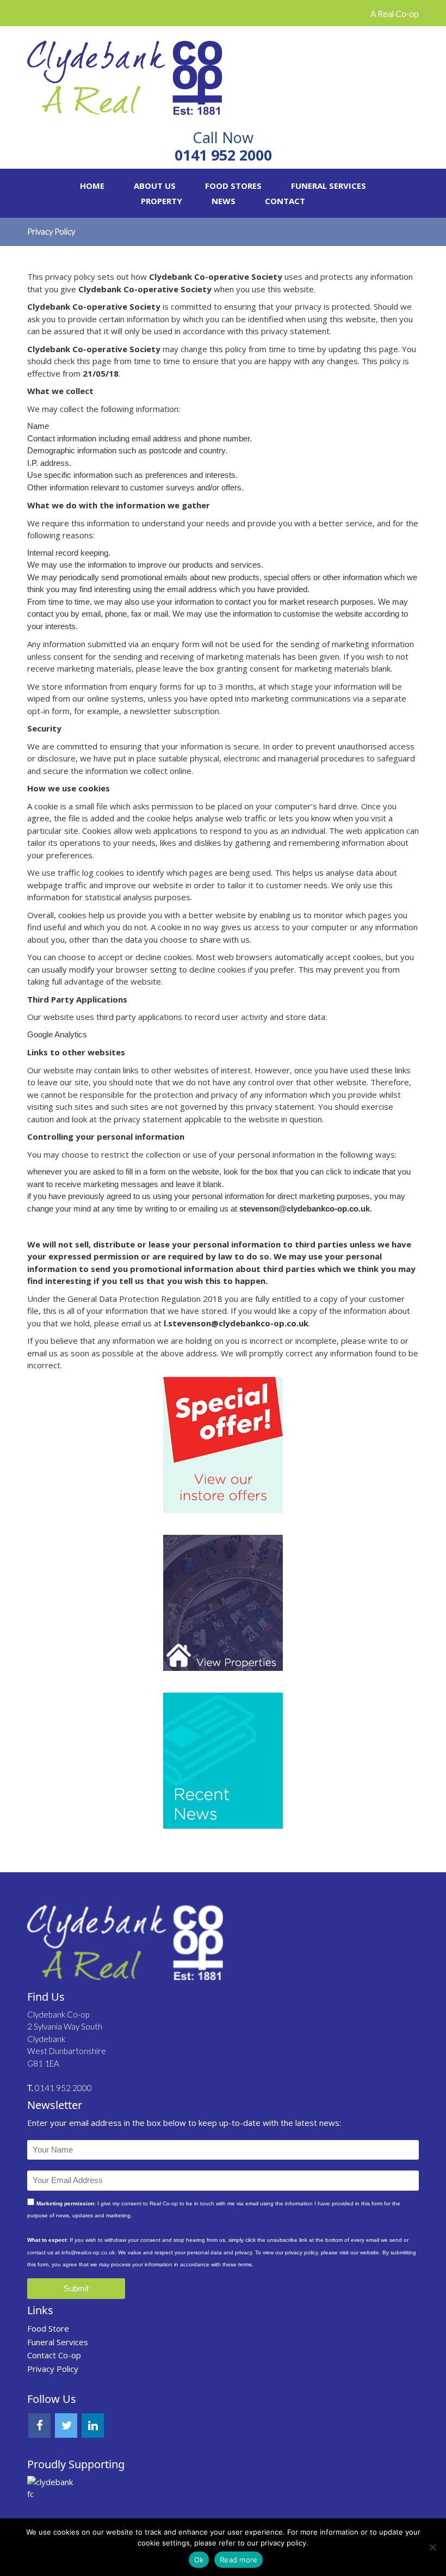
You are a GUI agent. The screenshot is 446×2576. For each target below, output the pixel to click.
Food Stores (233, 186)
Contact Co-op (54, 2355)
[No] (432, 2547)
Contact (285, 201)
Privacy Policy (53, 2369)
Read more (239, 2560)
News (224, 201)
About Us (155, 186)
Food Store (48, 2328)
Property (162, 201)
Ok (199, 2560)
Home (92, 186)
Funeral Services (329, 186)
